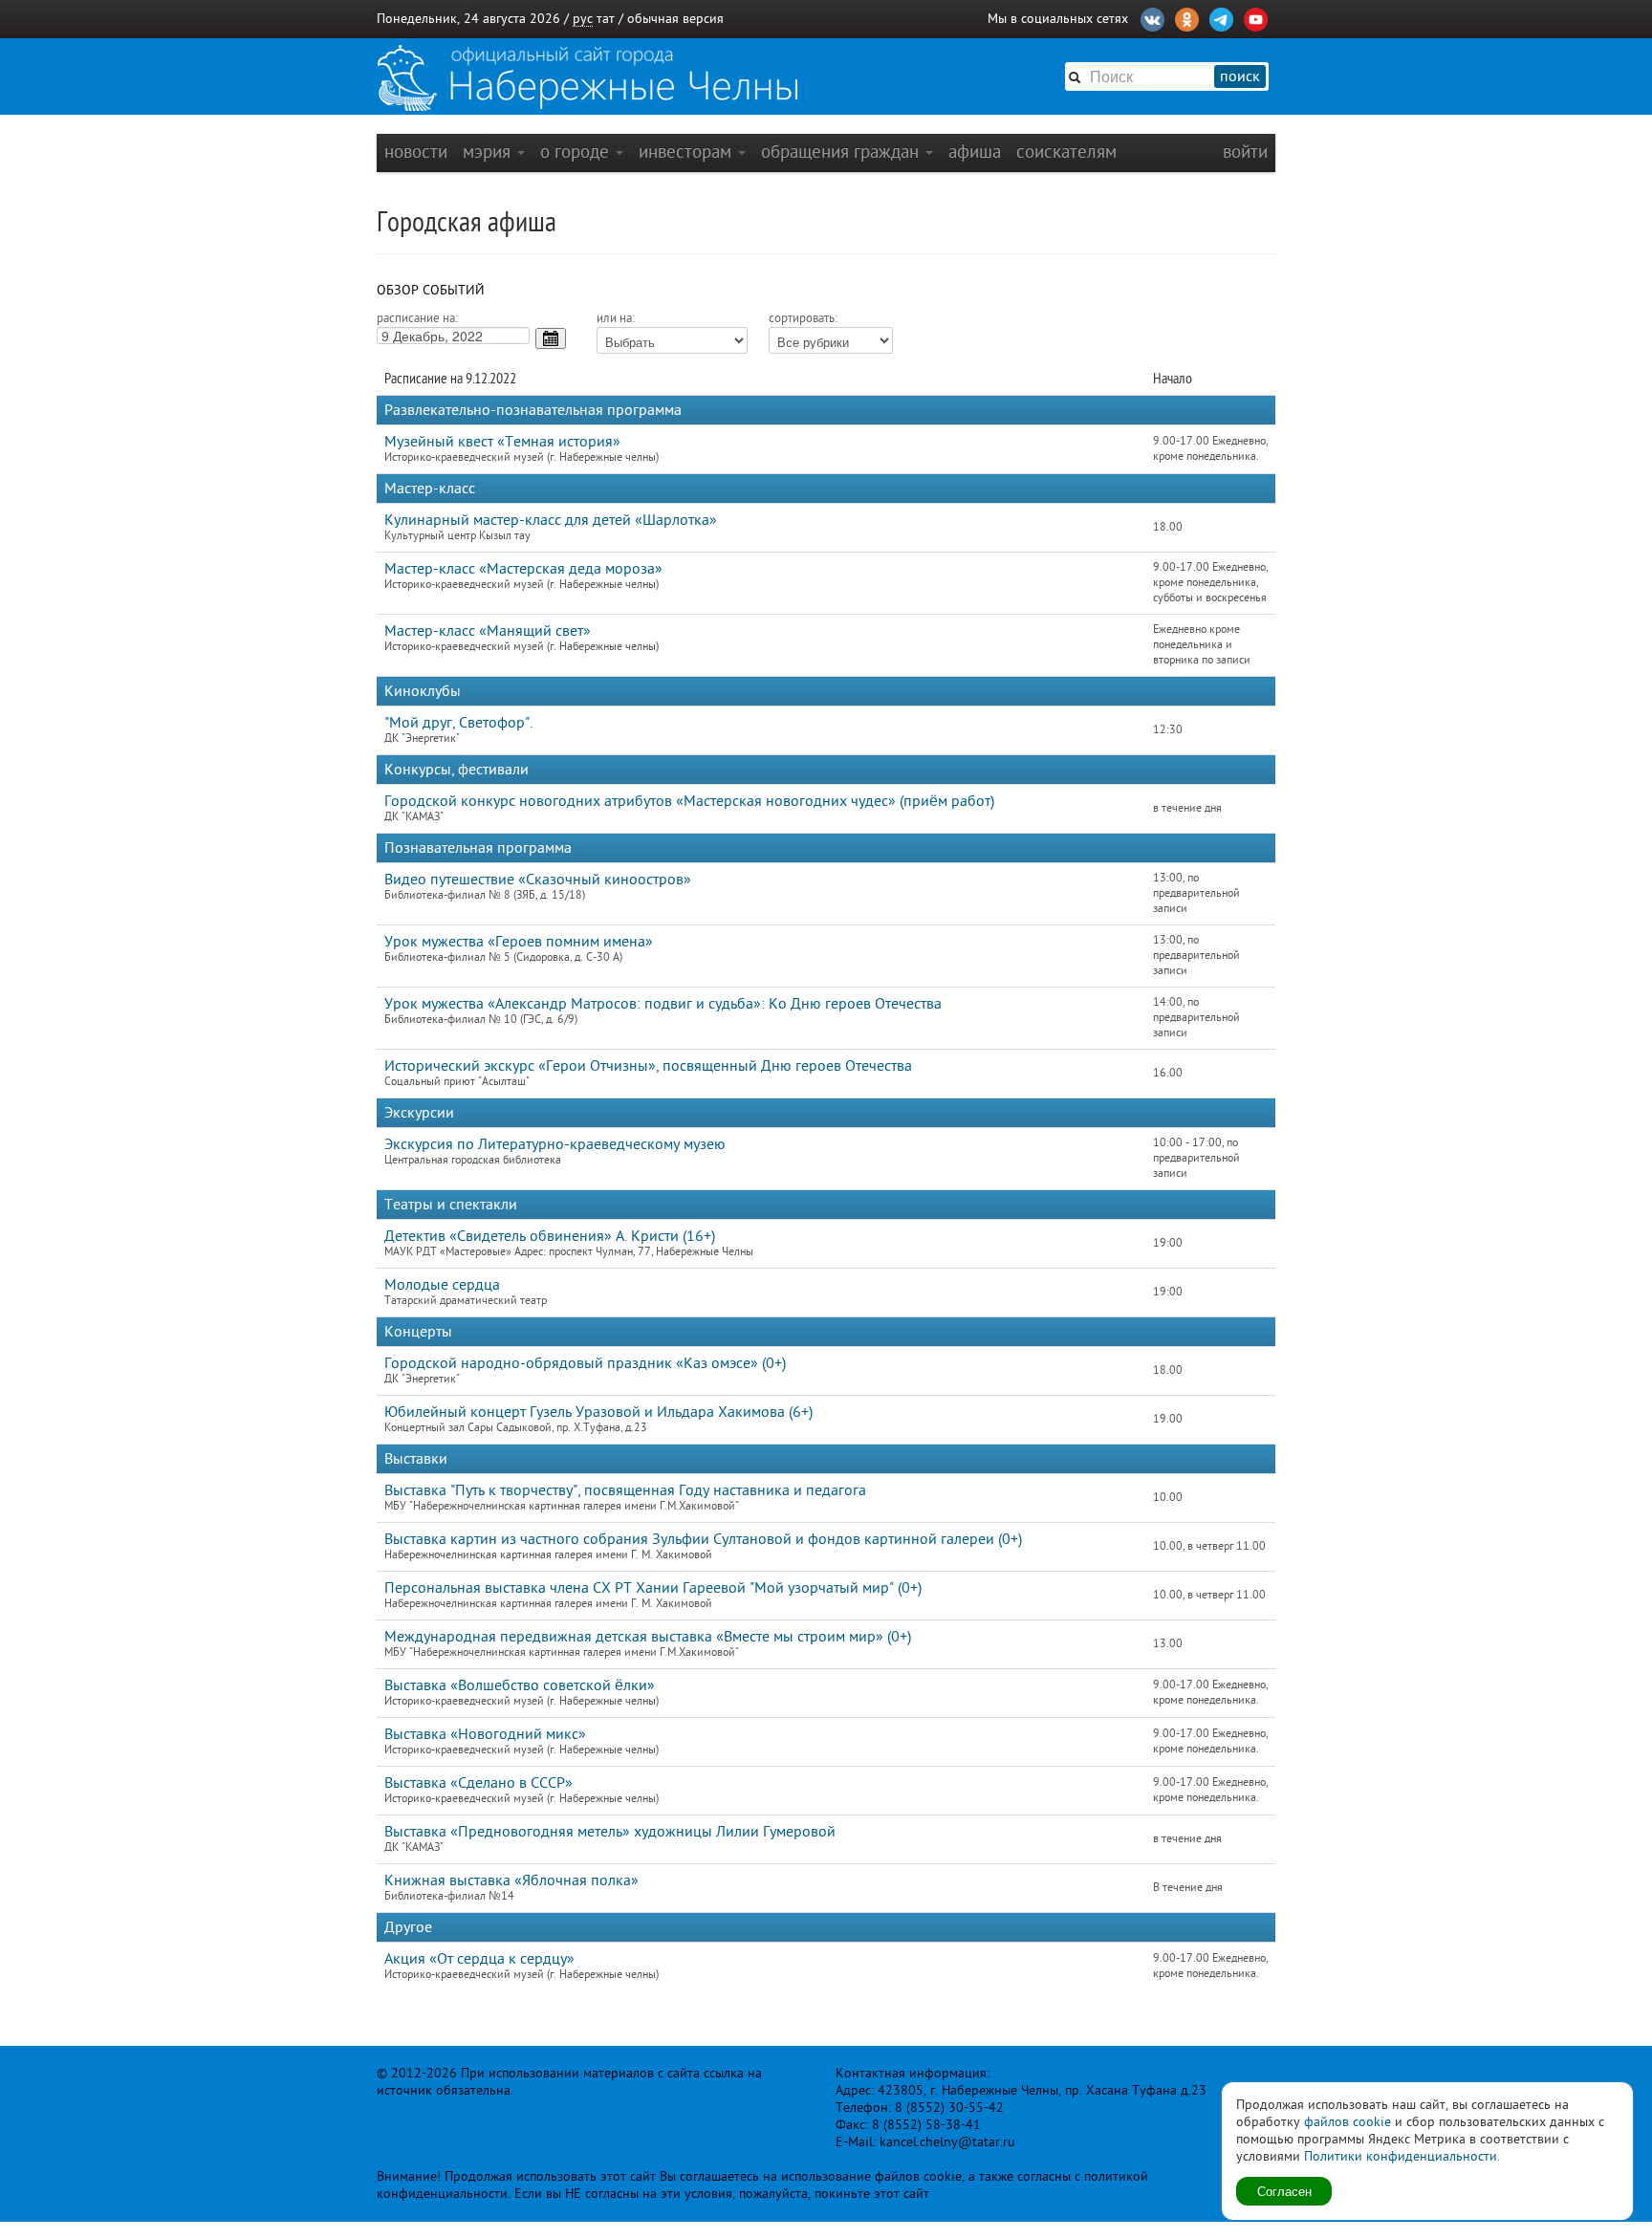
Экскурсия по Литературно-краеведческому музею (555, 1144)
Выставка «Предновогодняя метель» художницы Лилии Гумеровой (610, 1832)
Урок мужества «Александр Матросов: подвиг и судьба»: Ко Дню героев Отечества (663, 1004)
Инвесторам (687, 152)
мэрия (489, 152)
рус (583, 19)
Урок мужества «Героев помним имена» (519, 942)
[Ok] (1187, 17)
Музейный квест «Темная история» (502, 442)
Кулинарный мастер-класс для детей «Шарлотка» (551, 520)
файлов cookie (1348, 2122)
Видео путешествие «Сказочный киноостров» (538, 880)
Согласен (1284, 2191)
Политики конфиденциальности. (1402, 2156)
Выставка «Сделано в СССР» (478, 1783)
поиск (1240, 76)
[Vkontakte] (1152, 17)
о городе (577, 152)
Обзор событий (431, 290)
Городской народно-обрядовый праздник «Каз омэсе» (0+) (585, 1363)
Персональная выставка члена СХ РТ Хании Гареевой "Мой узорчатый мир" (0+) (653, 1588)
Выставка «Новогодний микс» (485, 1734)
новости (416, 152)
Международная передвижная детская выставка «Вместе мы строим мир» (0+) (648, 1637)
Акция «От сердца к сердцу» (479, 1959)
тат (606, 19)
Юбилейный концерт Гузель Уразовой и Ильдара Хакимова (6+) (598, 1412)
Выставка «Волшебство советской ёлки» (520, 1685)
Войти (1245, 152)
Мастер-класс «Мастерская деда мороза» (523, 569)
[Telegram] (1221, 17)
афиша (975, 152)
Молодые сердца (442, 1285)
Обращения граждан (842, 152)
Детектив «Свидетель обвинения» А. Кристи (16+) (550, 1236)
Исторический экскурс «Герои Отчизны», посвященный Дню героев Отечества (648, 1066)
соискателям (1066, 152)
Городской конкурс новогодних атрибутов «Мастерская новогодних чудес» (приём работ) (689, 801)
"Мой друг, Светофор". (458, 723)
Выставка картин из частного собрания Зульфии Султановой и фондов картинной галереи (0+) (703, 1539)
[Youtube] (1256, 17)
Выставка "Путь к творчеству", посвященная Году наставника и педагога (625, 1490)
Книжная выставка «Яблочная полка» (511, 1880)
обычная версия (675, 19)
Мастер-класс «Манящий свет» (488, 631)
